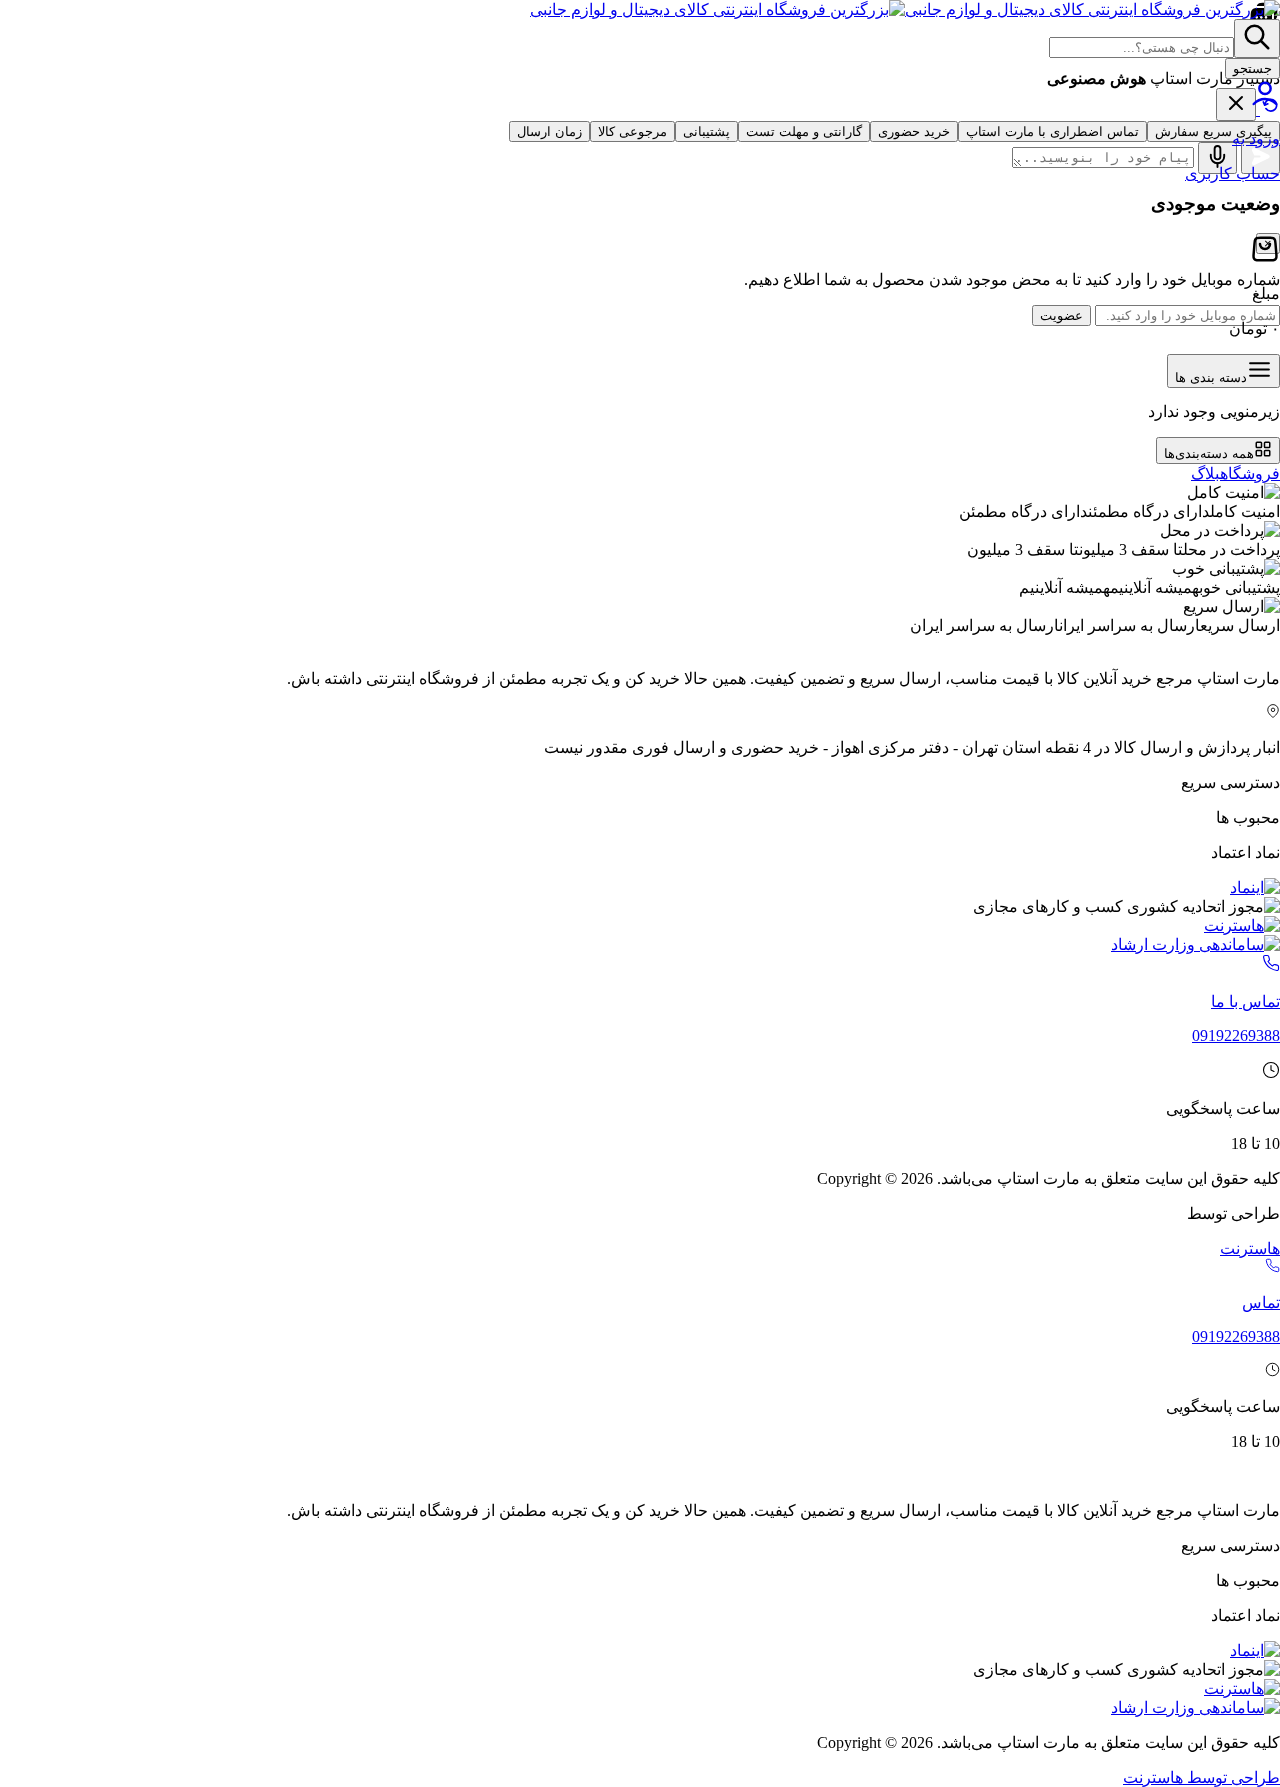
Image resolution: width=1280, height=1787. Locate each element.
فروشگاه (1250, 473)
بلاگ (1205, 473)
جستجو (1252, 68)
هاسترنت (1250, 1248)
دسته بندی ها (1211, 377)
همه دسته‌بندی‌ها (1209, 453)
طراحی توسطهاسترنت (1201, 1777)
